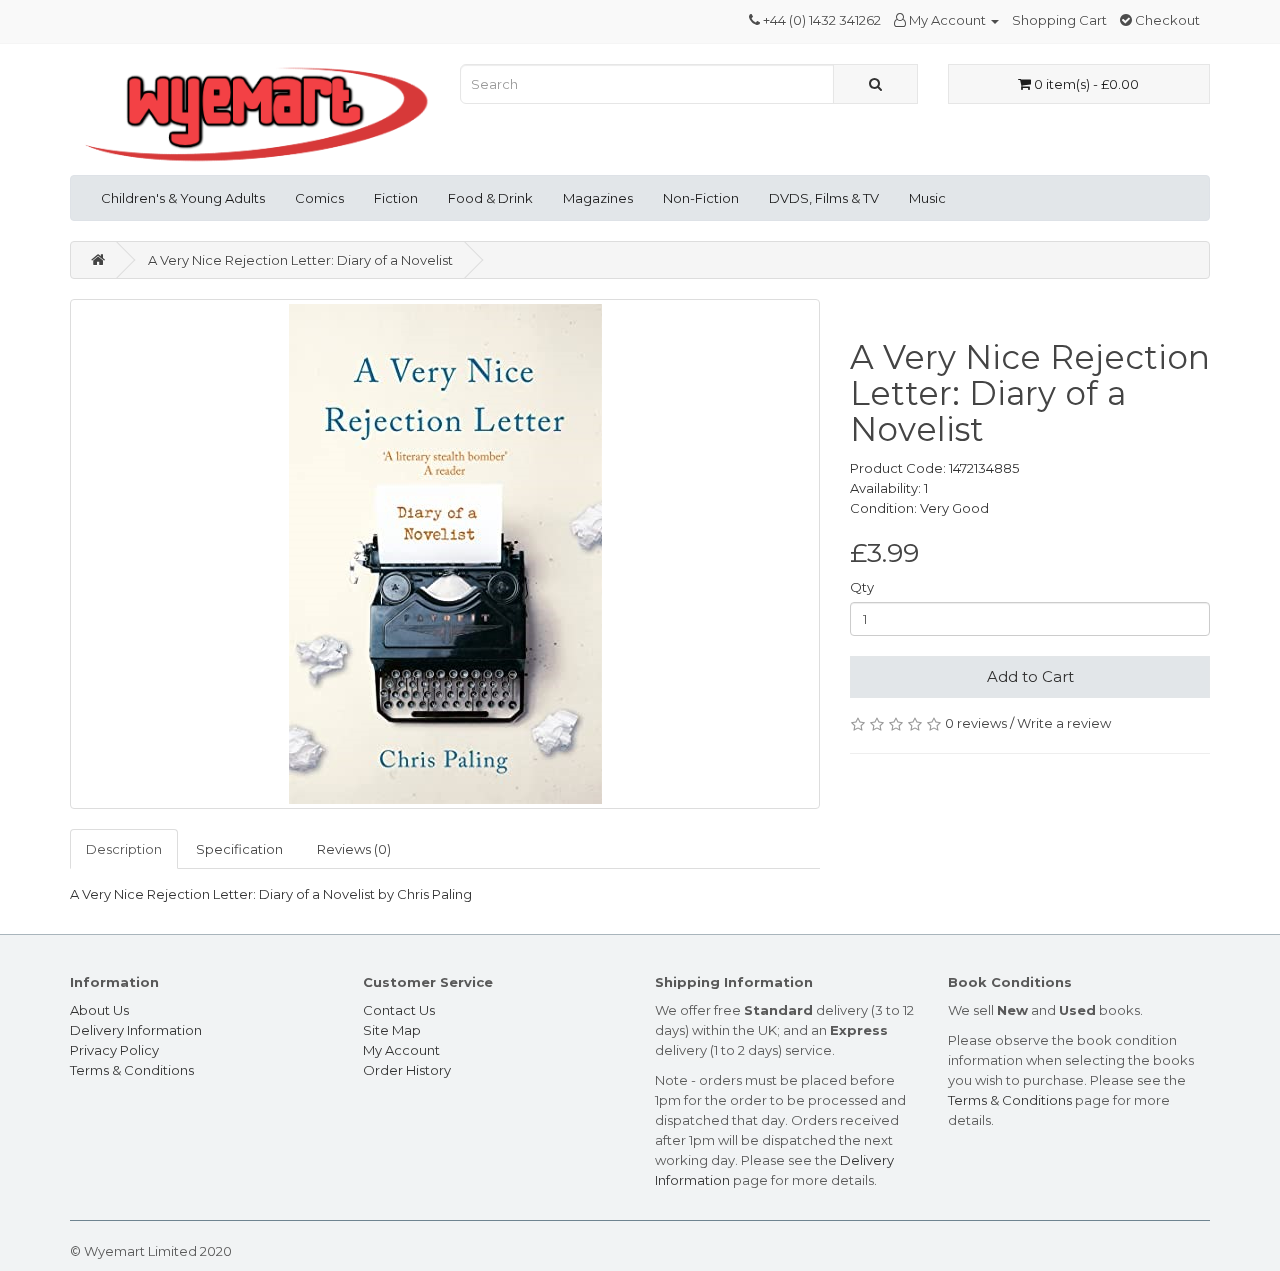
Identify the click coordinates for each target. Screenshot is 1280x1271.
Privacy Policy (114, 1050)
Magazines (598, 198)
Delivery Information (136, 1030)
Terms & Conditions (132, 1070)
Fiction (396, 198)
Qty (862, 587)
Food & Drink (490, 198)
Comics (319, 198)
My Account (401, 1050)
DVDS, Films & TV (824, 198)
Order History (407, 1070)
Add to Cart (1030, 676)
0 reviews (976, 723)
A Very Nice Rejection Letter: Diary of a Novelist (300, 260)
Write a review (1064, 723)
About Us (99, 1010)
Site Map (392, 1030)
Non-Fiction (701, 198)
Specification (239, 849)
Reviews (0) (354, 849)
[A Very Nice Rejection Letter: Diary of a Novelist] (445, 554)
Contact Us (399, 1010)
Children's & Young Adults (183, 198)
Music (927, 198)
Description (124, 849)
